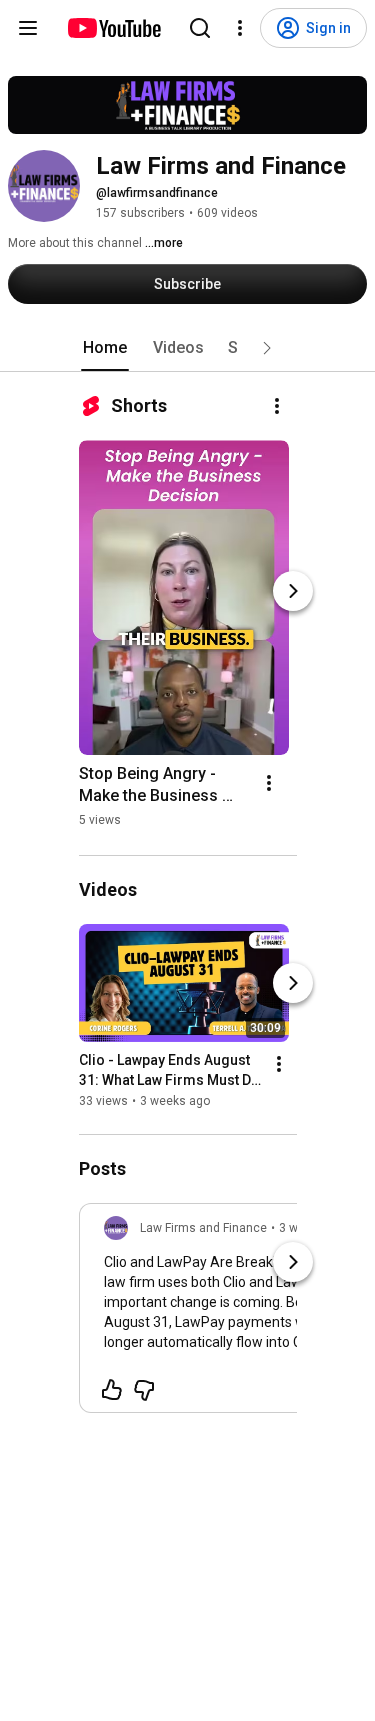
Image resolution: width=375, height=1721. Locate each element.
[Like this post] (112, 1390)
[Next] (293, 591)
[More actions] (277, 406)
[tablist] (188, 348)
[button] (267, 348)
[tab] (105, 348)
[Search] (200, 28)
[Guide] (28, 28)
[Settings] (240, 28)
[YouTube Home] (113, 28)
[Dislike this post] (144, 1390)
